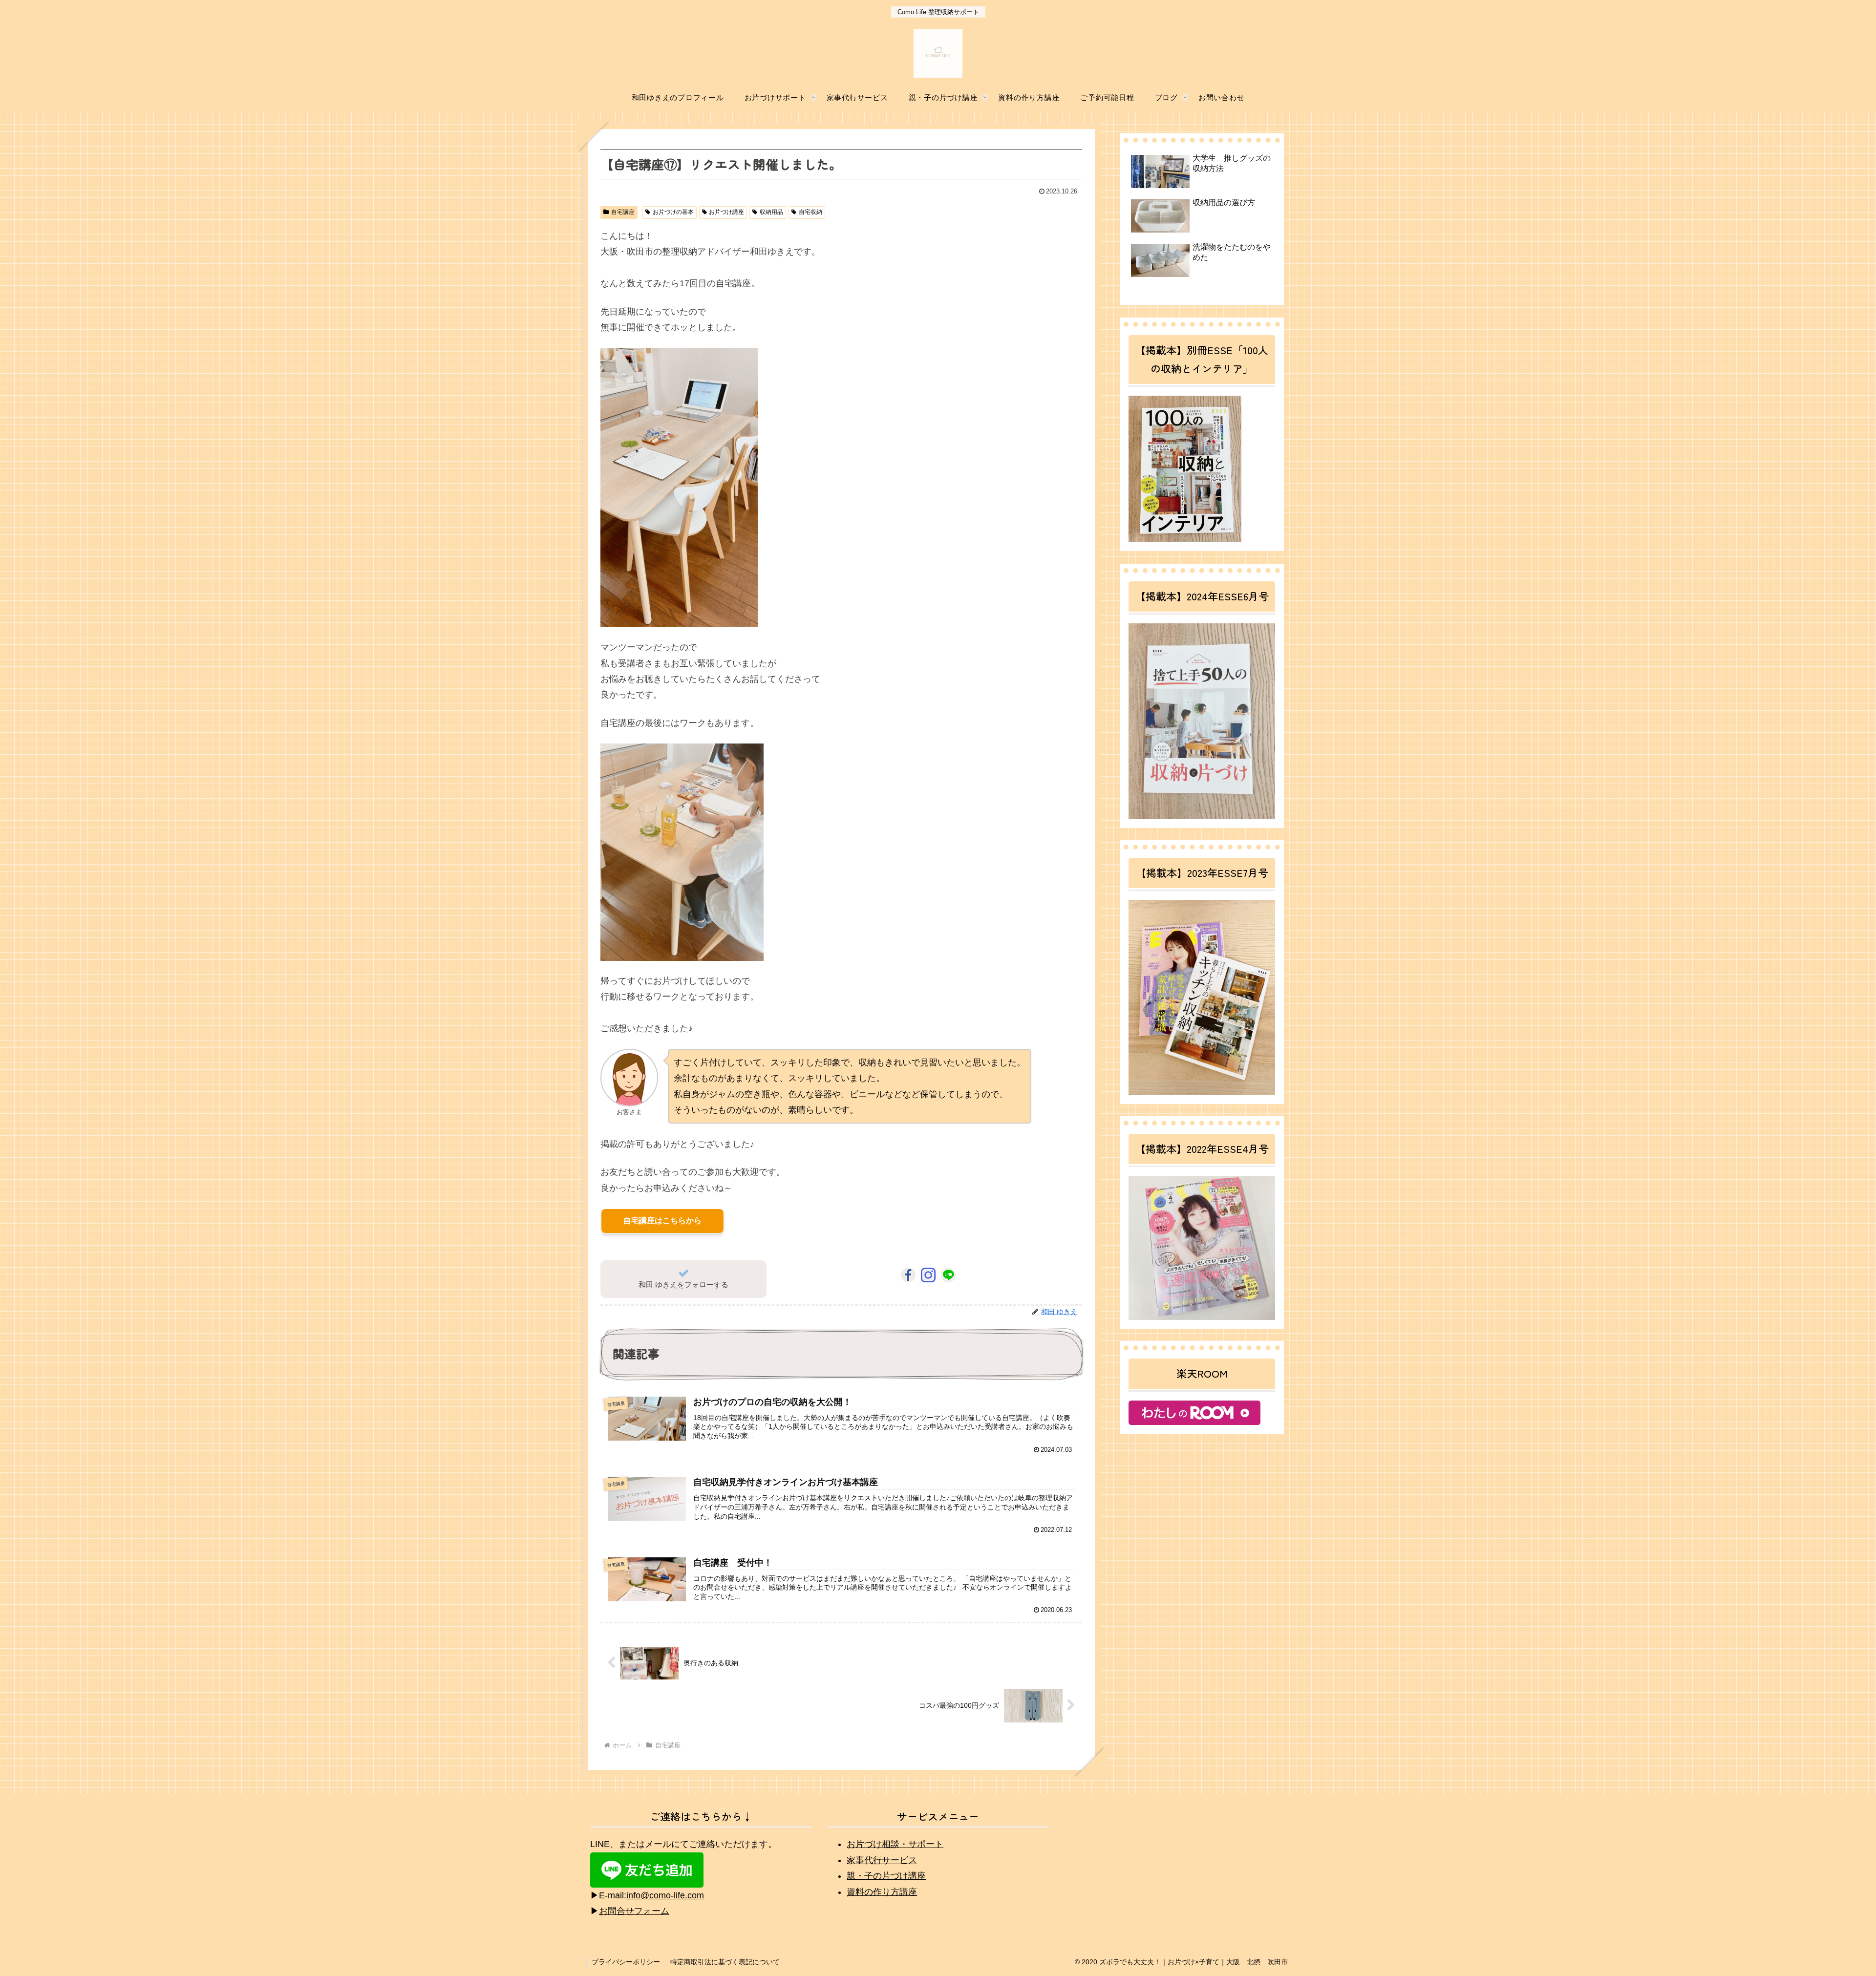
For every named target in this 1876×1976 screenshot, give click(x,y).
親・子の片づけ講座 (886, 1876)
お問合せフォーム (634, 1911)
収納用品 (771, 212)
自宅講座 (623, 212)
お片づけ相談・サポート (895, 1844)
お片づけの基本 (673, 212)
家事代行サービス (882, 1860)
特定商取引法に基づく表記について (725, 1962)
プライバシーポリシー (626, 1962)
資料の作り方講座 (882, 1892)
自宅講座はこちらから (662, 1221)
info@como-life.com (665, 1895)
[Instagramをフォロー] (928, 1275)
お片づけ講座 (726, 212)
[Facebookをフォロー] (908, 1275)
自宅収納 (810, 212)
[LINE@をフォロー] (948, 1275)
